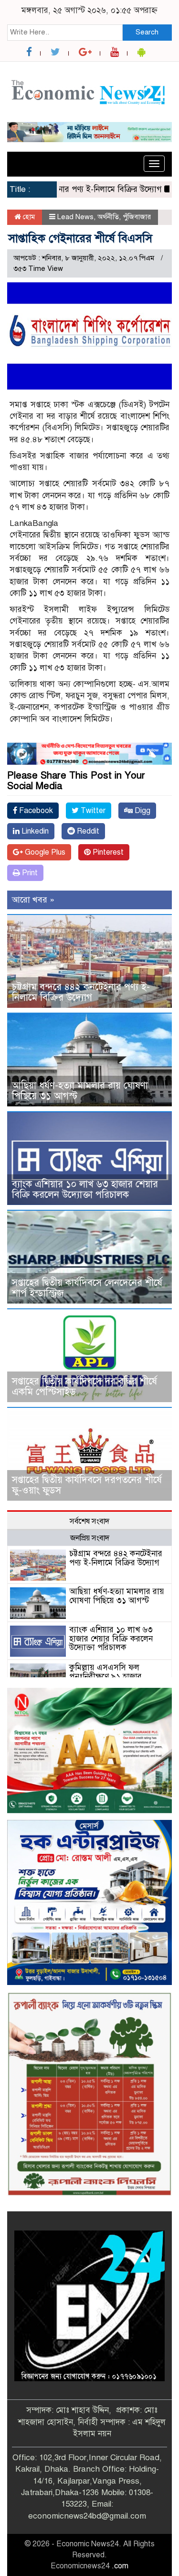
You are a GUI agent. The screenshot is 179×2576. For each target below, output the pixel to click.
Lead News (75, 217)
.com (120, 2566)
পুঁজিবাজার (137, 217)
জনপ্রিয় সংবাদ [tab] (90, 1538)
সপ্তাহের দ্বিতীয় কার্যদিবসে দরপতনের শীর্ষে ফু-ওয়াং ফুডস (87, 1485)
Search (147, 32)
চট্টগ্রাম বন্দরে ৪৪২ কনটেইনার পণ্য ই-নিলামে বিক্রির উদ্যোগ (81, 992)
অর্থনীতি (108, 217)
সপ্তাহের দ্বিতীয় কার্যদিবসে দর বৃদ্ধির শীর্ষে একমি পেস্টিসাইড (84, 1387)
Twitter (92, 811)
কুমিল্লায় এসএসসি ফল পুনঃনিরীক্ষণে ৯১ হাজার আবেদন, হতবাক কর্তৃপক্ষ (107, 1676)
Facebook (35, 811)
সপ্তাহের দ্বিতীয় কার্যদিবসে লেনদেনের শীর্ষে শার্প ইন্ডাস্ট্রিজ (87, 1288)
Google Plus (44, 852)
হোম (28, 217)
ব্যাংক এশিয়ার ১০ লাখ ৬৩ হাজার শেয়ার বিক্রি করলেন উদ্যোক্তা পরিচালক (85, 1189)
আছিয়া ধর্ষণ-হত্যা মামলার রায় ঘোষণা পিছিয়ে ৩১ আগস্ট (80, 1091)
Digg (142, 811)
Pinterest (107, 852)
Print (29, 873)
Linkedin (34, 831)
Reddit (87, 831)
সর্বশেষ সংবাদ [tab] (89, 1521)
